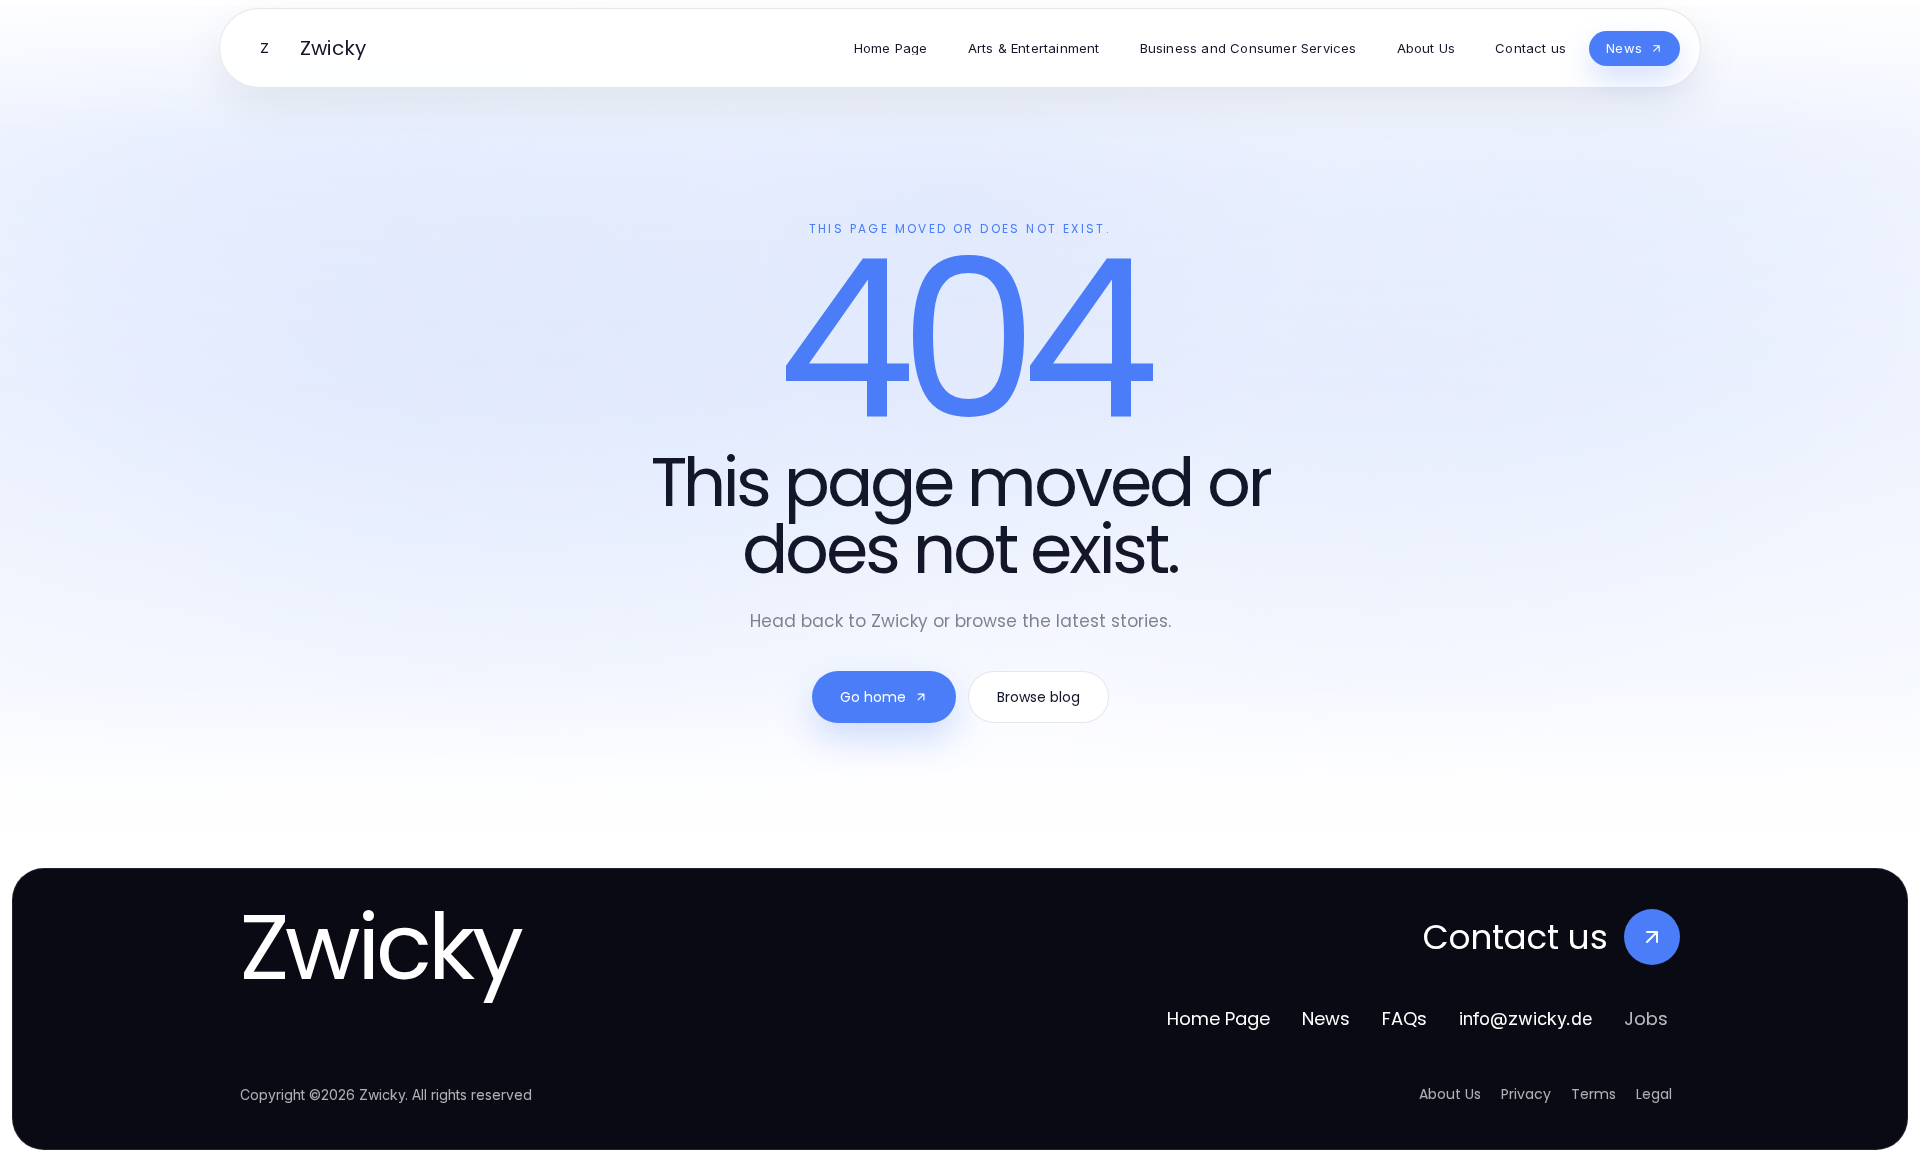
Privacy (1526, 1094)
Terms (1593, 1094)
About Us (1450, 1094)
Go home (873, 697)
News (1326, 1018)
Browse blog (1038, 697)
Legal (1654, 1094)
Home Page (1218, 1018)
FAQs (1404, 1018)
